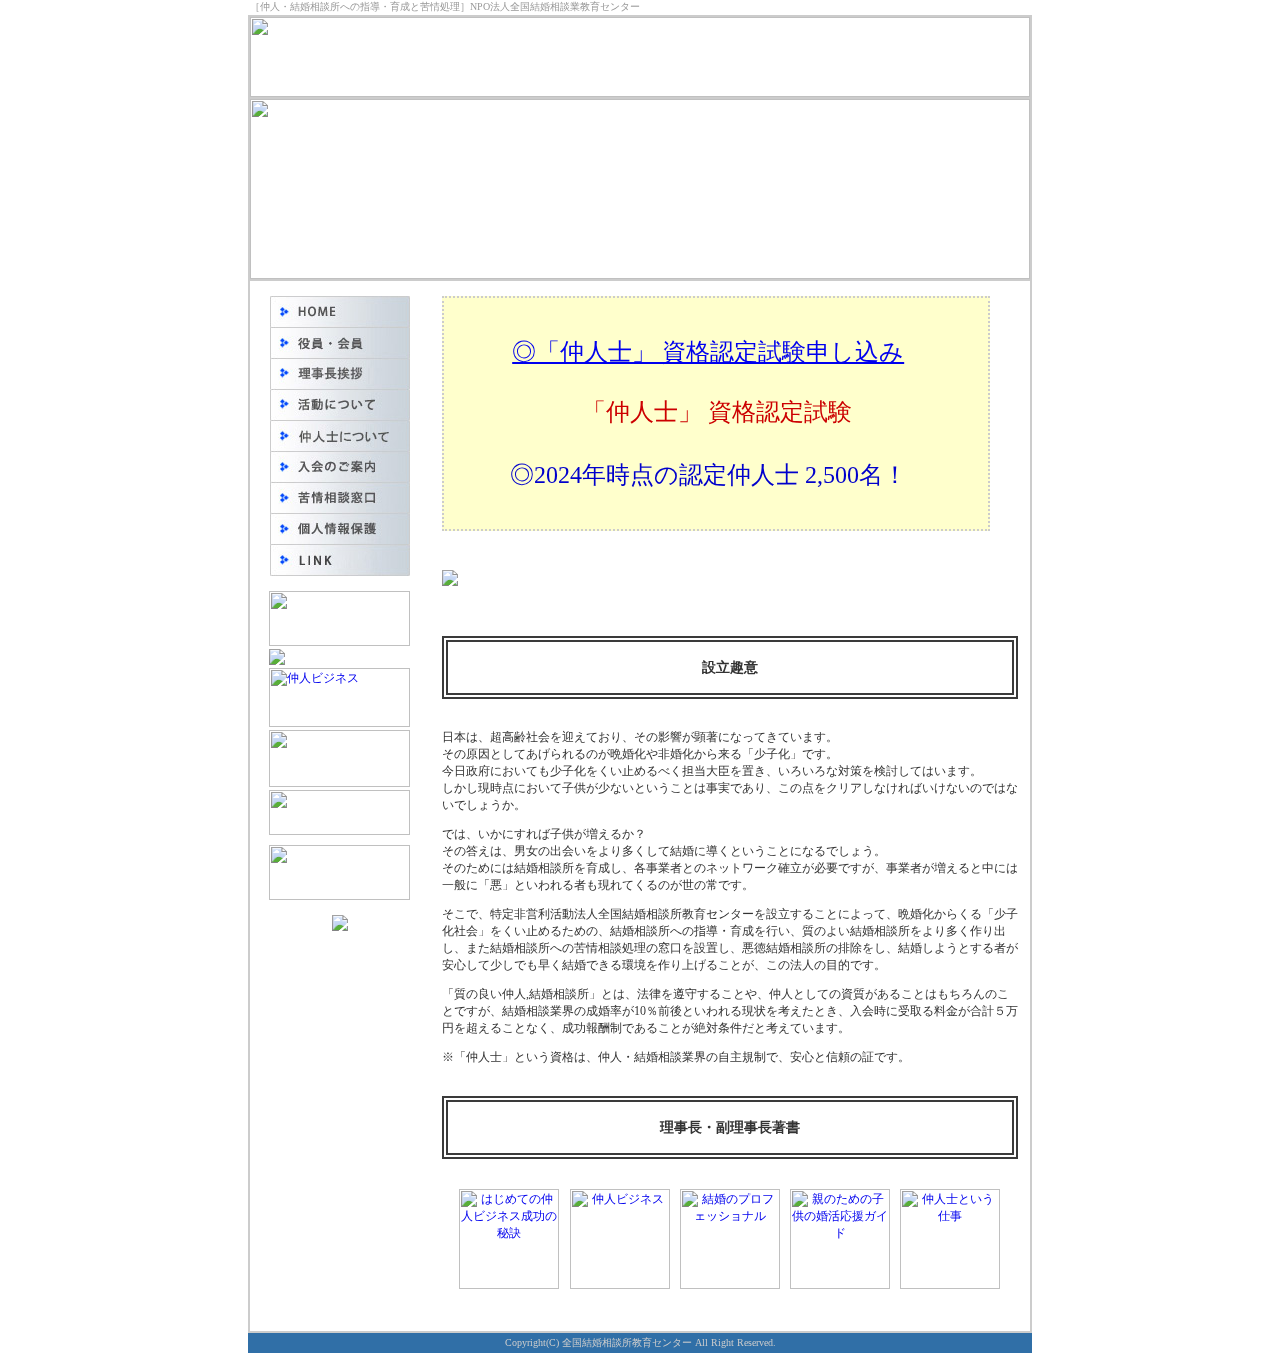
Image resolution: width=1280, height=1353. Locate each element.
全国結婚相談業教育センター (340, 311)
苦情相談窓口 (340, 497)
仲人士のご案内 (340, 435)
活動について (340, 404)
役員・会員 (340, 342)
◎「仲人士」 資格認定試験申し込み (708, 352)
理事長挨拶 (340, 373)
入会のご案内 (340, 466)
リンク (340, 559)
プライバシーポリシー (340, 528)
